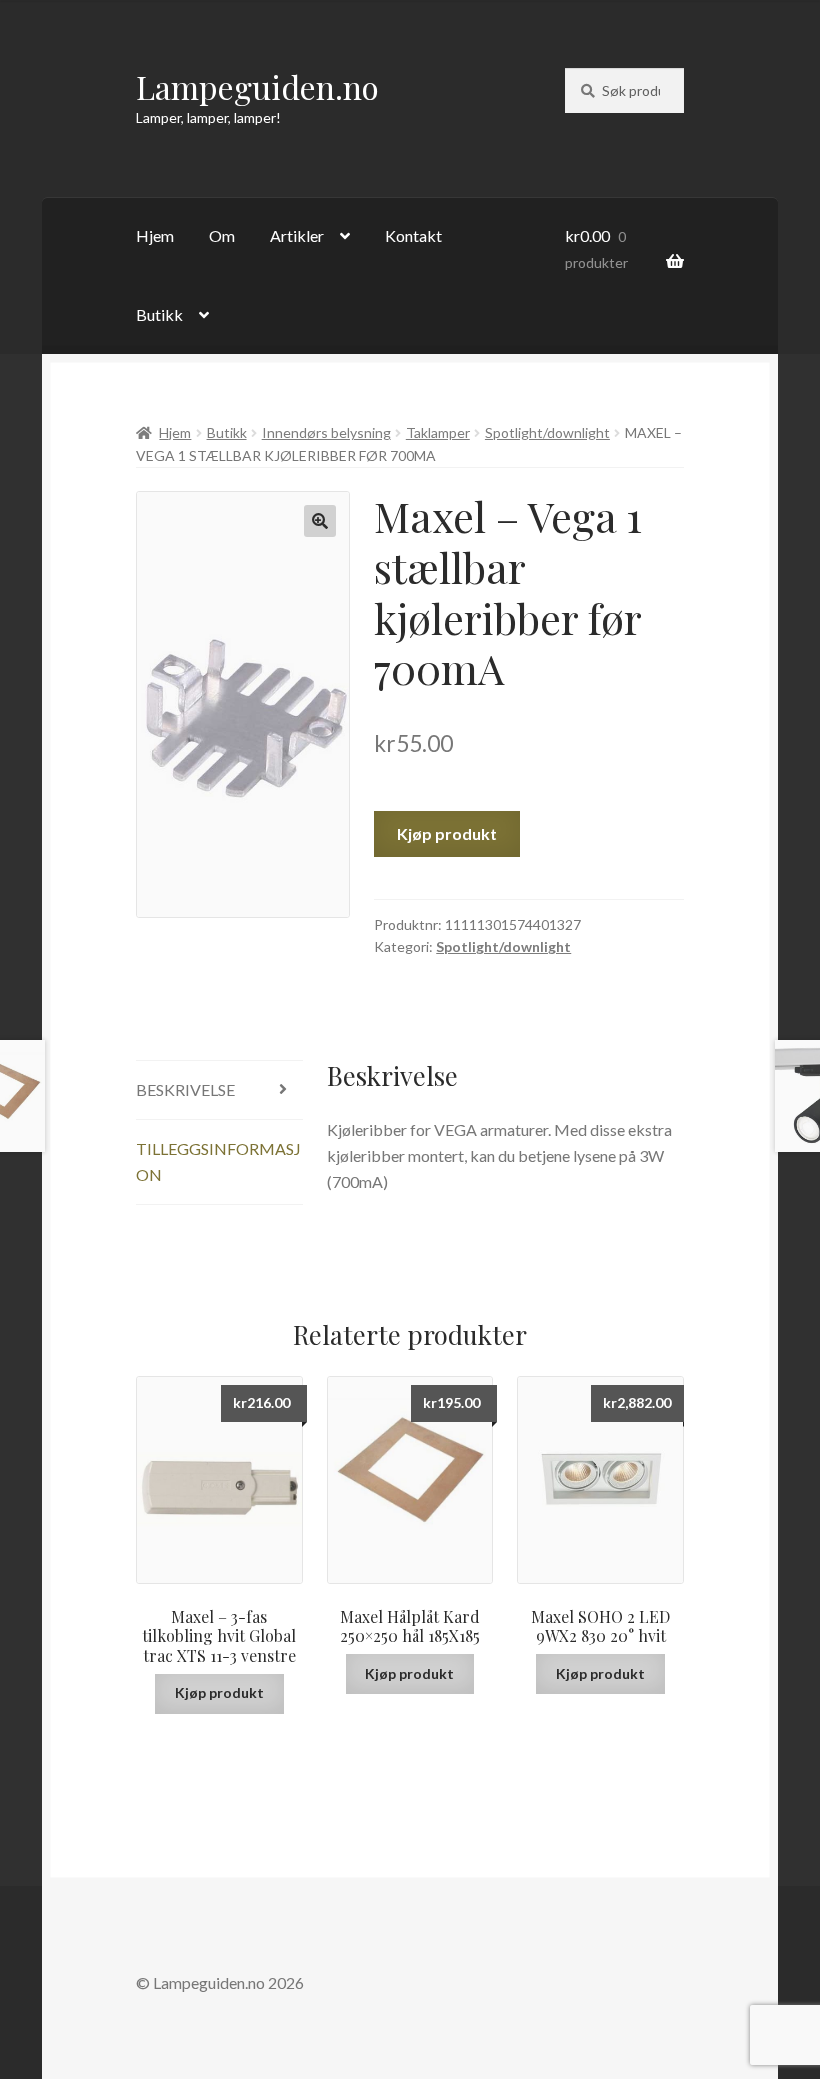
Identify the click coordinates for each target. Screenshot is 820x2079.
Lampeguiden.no (257, 86)
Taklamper (438, 432)
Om (222, 235)
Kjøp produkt (447, 833)
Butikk (159, 314)
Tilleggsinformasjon (218, 1161)
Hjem (155, 235)
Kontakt (413, 235)
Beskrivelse (185, 1089)
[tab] (219, 1090)
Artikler (297, 235)
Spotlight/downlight (547, 432)
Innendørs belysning (326, 432)
